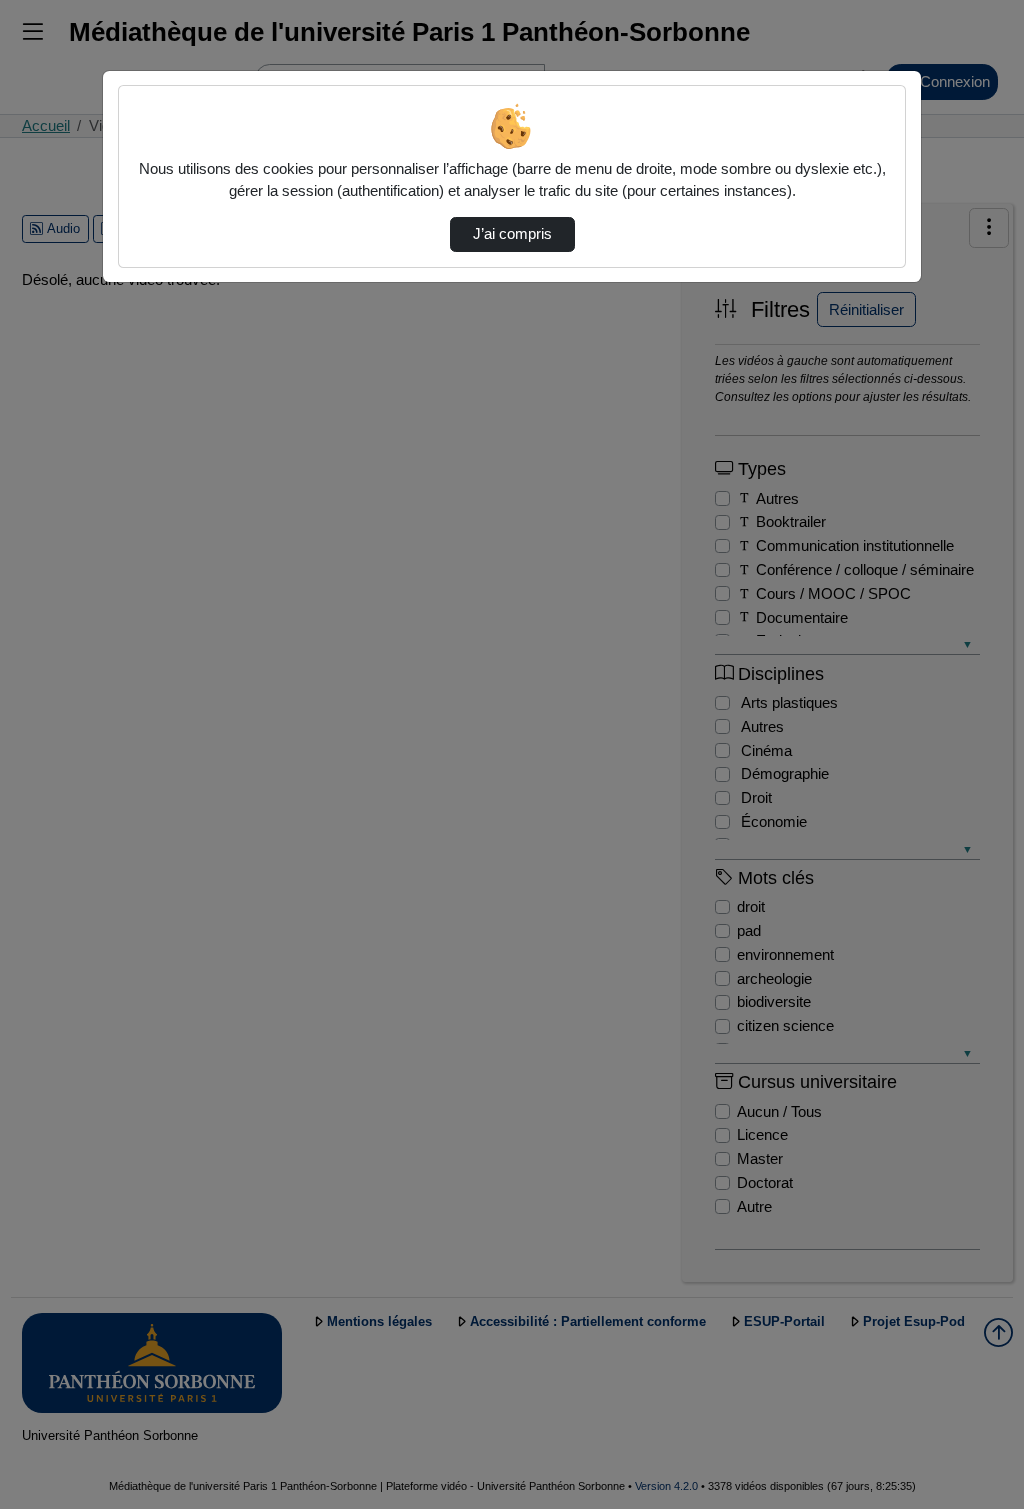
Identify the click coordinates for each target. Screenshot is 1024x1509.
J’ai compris (512, 234)
